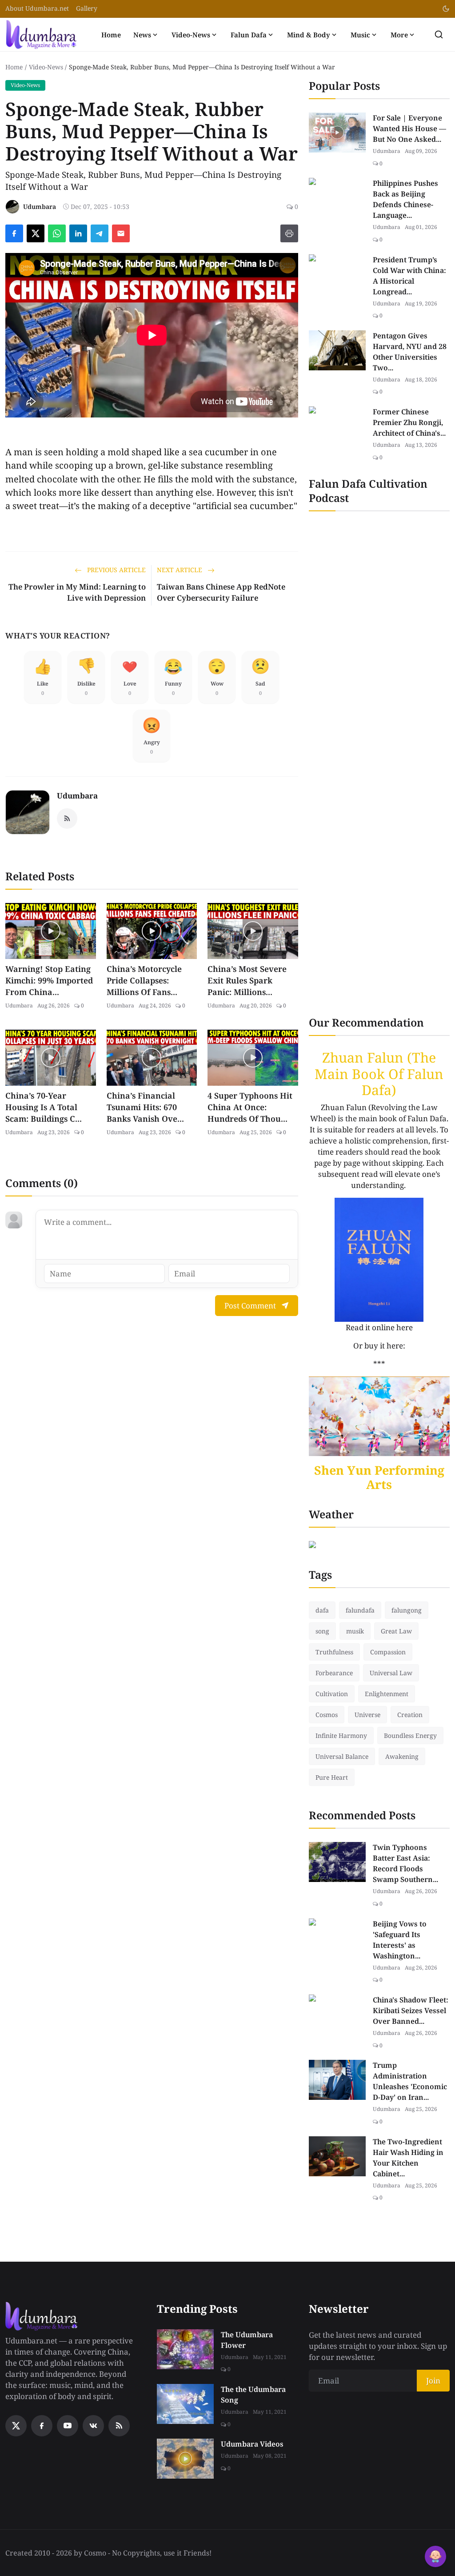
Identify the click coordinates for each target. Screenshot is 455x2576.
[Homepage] (41, 34)
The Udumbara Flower (247, 2340)
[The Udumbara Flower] (185, 2349)
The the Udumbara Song (253, 2395)
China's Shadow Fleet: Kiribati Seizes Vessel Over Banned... (411, 2010)
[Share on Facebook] (14, 233)
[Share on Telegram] (100, 233)
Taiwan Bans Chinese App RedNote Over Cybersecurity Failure (221, 592)
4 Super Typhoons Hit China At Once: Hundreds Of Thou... (250, 1107)
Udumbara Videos (252, 2444)
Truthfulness (334, 1652)
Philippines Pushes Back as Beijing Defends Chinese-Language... (405, 199)
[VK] (93, 2426)
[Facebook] (42, 2426)
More (399, 35)
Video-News (191, 35)
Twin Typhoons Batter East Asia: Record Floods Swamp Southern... (405, 1863)
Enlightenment (387, 1694)
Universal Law (391, 1673)
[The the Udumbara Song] (185, 2404)
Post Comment (250, 1306)
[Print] (289, 233)
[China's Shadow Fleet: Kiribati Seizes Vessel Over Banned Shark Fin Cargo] (337, 2014)
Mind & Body (309, 35)
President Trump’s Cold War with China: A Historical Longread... (409, 276)
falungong (407, 1610)
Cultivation (332, 1694)
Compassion (388, 1652)
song (322, 1631)
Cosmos (327, 1715)
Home (111, 35)
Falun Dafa (249, 35)
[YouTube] (68, 2426)
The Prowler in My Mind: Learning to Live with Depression (77, 592)
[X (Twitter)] (16, 2426)
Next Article (180, 570)
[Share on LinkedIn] (78, 233)
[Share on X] (36, 233)
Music (360, 35)
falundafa (360, 1610)
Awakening (402, 1756)
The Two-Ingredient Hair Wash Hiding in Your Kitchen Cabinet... (408, 2158)
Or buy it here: (379, 1346)
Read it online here (379, 1327)
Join (433, 2381)
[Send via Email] (121, 233)
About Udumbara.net (37, 8)
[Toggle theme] (446, 9)
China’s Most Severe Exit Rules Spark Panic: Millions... (247, 980)
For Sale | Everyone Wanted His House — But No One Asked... (409, 128)
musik (355, 1631)
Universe (367, 1715)
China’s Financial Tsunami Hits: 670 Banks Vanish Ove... (145, 1107)
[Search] (439, 34)
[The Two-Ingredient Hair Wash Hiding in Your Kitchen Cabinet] (337, 2156)
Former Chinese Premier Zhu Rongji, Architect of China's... (409, 422)
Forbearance (334, 1673)
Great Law (396, 1631)
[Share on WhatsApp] (57, 233)
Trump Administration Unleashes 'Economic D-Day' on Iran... (410, 2081)
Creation (410, 1715)
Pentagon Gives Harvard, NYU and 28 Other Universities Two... (410, 352)
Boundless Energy (410, 1735)
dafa (322, 1610)
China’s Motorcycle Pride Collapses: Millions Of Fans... (144, 980)
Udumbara (77, 796)
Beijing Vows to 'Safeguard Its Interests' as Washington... (400, 1940)
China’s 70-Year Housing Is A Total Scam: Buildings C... (44, 1107)
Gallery (87, 8)
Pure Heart (332, 1777)
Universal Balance (342, 1756)
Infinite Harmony (341, 1735)
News (142, 35)
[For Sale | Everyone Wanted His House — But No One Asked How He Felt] (337, 132)
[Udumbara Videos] (185, 2459)
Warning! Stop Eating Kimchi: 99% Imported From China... (49, 980)
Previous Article (116, 570)
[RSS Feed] (67, 819)
